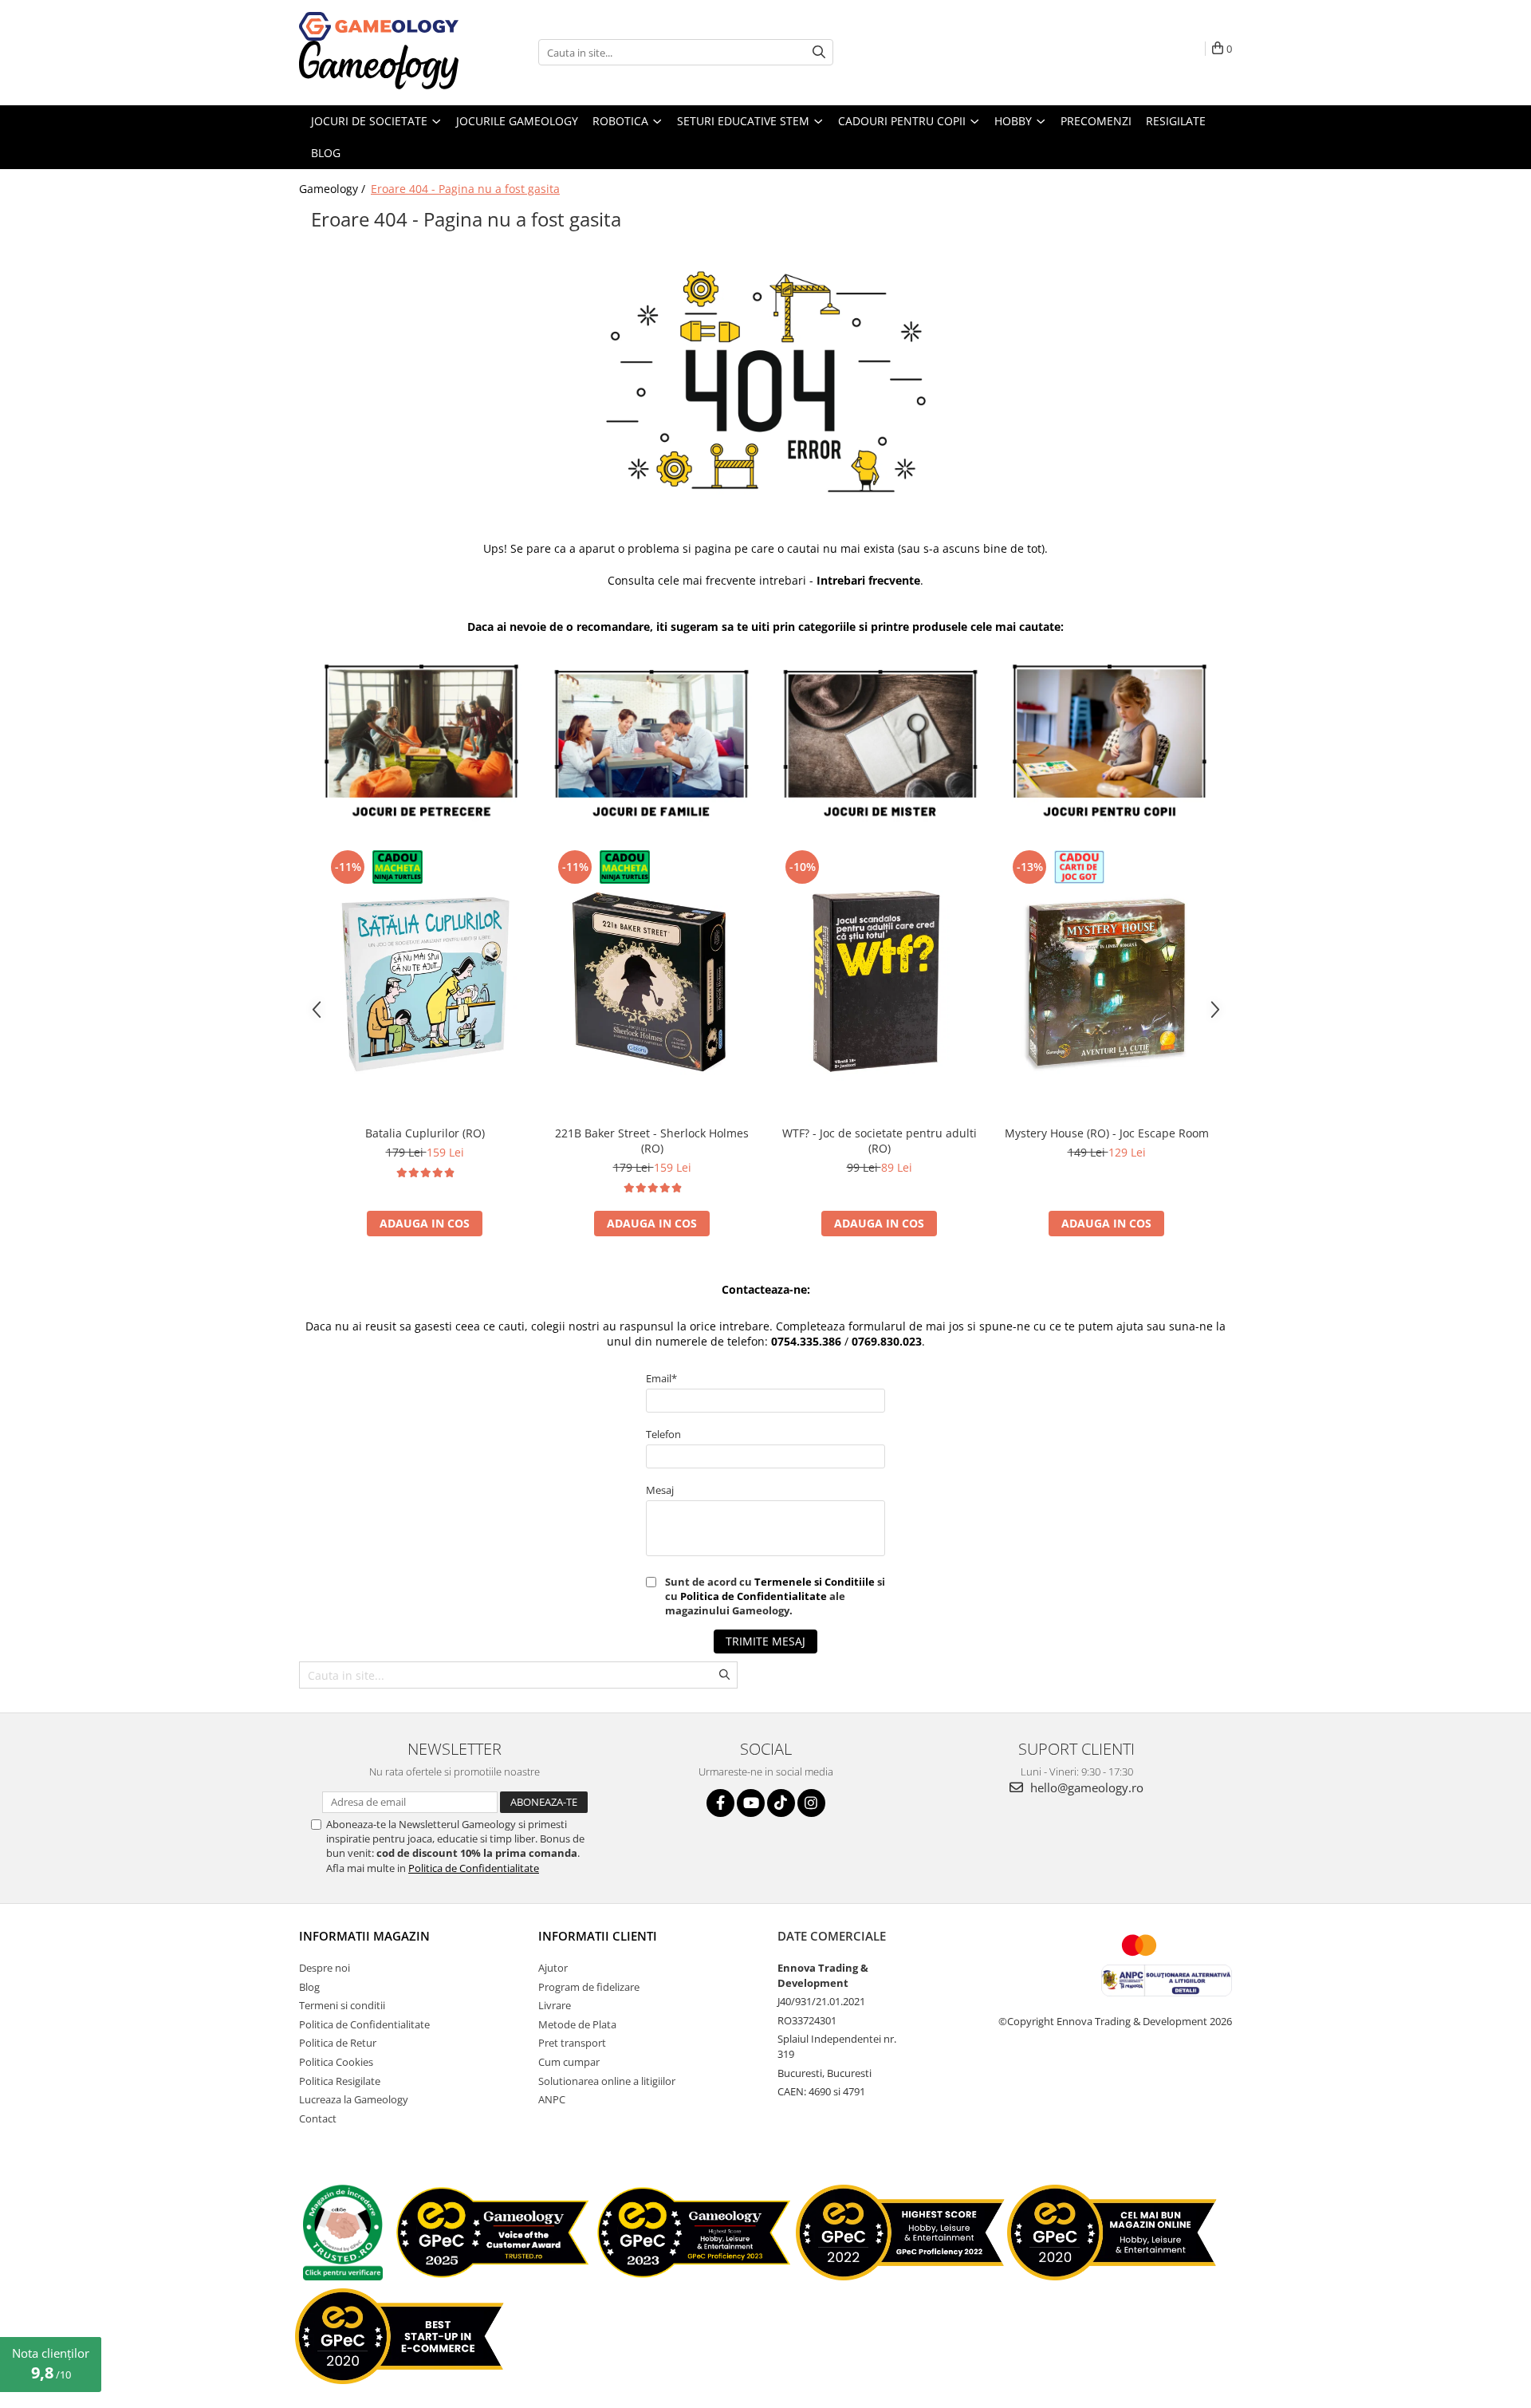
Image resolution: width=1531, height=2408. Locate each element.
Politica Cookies (336, 2062)
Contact (318, 2118)
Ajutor (553, 1968)
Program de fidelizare (589, 1987)
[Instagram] (811, 1803)
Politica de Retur (338, 2043)
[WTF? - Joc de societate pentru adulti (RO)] (879, 981)
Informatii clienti (598, 1936)
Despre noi (325, 1968)
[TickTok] (781, 1803)
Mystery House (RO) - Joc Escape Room (1107, 1133)
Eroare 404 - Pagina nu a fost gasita (465, 189)
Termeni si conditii (342, 2005)
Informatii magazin (364, 1936)
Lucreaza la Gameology (354, 2099)
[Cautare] (819, 52)
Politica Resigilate (340, 2081)
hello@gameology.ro (1085, 1787)
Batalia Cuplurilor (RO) (425, 1133)
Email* (661, 1378)
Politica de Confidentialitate (754, 1596)
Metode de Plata (577, 2024)
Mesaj (660, 1490)
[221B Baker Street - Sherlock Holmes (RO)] (652, 981)
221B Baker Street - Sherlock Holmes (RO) (652, 1141)
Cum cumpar (569, 2062)
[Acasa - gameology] (379, 26)
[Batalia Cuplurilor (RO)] (425, 981)
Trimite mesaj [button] (765, 1641)
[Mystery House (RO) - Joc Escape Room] (1106, 981)
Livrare (555, 2005)
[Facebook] (720, 1803)
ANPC (552, 2099)
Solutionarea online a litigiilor (607, 2081)
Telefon (663, 1434)
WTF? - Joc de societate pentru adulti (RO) (880, 1141)
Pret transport (572, 2043)
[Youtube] (751, 1803)
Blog (309, 1987)
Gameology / (334, 189)
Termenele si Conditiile (815, 1582)
